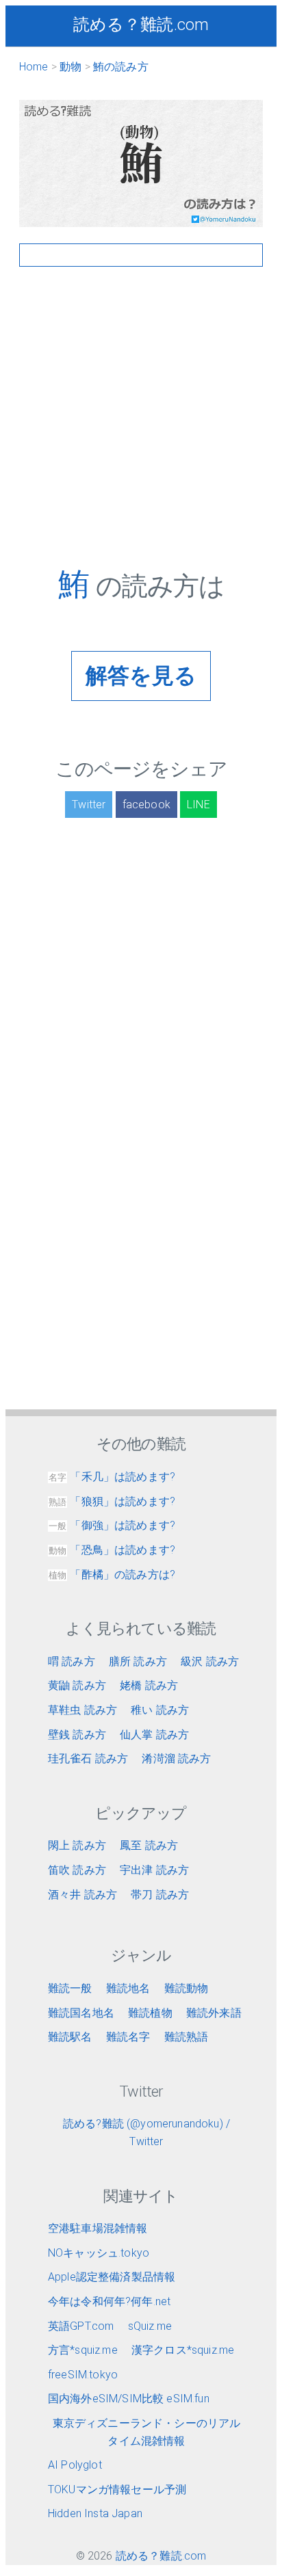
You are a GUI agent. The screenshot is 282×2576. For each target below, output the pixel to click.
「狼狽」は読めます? (112, 1501)
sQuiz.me (150, 2326)
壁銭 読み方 (77, 1735)
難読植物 (150, 2013)
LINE (198, 805)
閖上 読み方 (77, 1845)
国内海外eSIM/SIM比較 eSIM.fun (129, 2399)
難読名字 (128, 2037)
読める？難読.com (141, 25)
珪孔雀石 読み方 (88, 1758)
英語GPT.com (81, 2326)
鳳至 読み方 (149, 1845)
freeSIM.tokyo (83, 2375)
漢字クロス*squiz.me (183, 2350)
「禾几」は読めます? (112, 1477)
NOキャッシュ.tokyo (99, 2253)
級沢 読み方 (210, 1661)
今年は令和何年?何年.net (109, 2301)
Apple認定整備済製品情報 (112, 2277)
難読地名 (128, 1988)
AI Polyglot (75, 2465)
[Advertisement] (141, 425)
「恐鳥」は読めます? (112, 1550)
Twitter (89, 805)
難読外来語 (214, 2013)
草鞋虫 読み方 (82, 1710)
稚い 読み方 (160, 1710)
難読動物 (187, 1988)
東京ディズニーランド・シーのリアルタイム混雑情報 (147, 2432)
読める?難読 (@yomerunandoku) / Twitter (146, 2133)
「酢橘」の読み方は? (112, 1575)
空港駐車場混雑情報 (98, 2228)
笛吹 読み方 (77, 1870)
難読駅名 (70, 2037)
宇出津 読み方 (154, 1870)
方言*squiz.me (83, 2350)
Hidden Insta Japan (95, 2513)
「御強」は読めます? (112, 1525)
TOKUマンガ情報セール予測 (117, 2489)
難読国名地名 (81, 2013)
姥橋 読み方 (149, 1685)
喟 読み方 (72, 1661)
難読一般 (70, 1988)
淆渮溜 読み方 (176, 1758)
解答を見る (141, 676)
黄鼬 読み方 (77, 1685)
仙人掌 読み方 (154, 1735)
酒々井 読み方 (82, 1895)
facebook (146, 805)
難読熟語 (187, 2037)
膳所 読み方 (138, 1661)
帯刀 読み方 (160, 1895)
